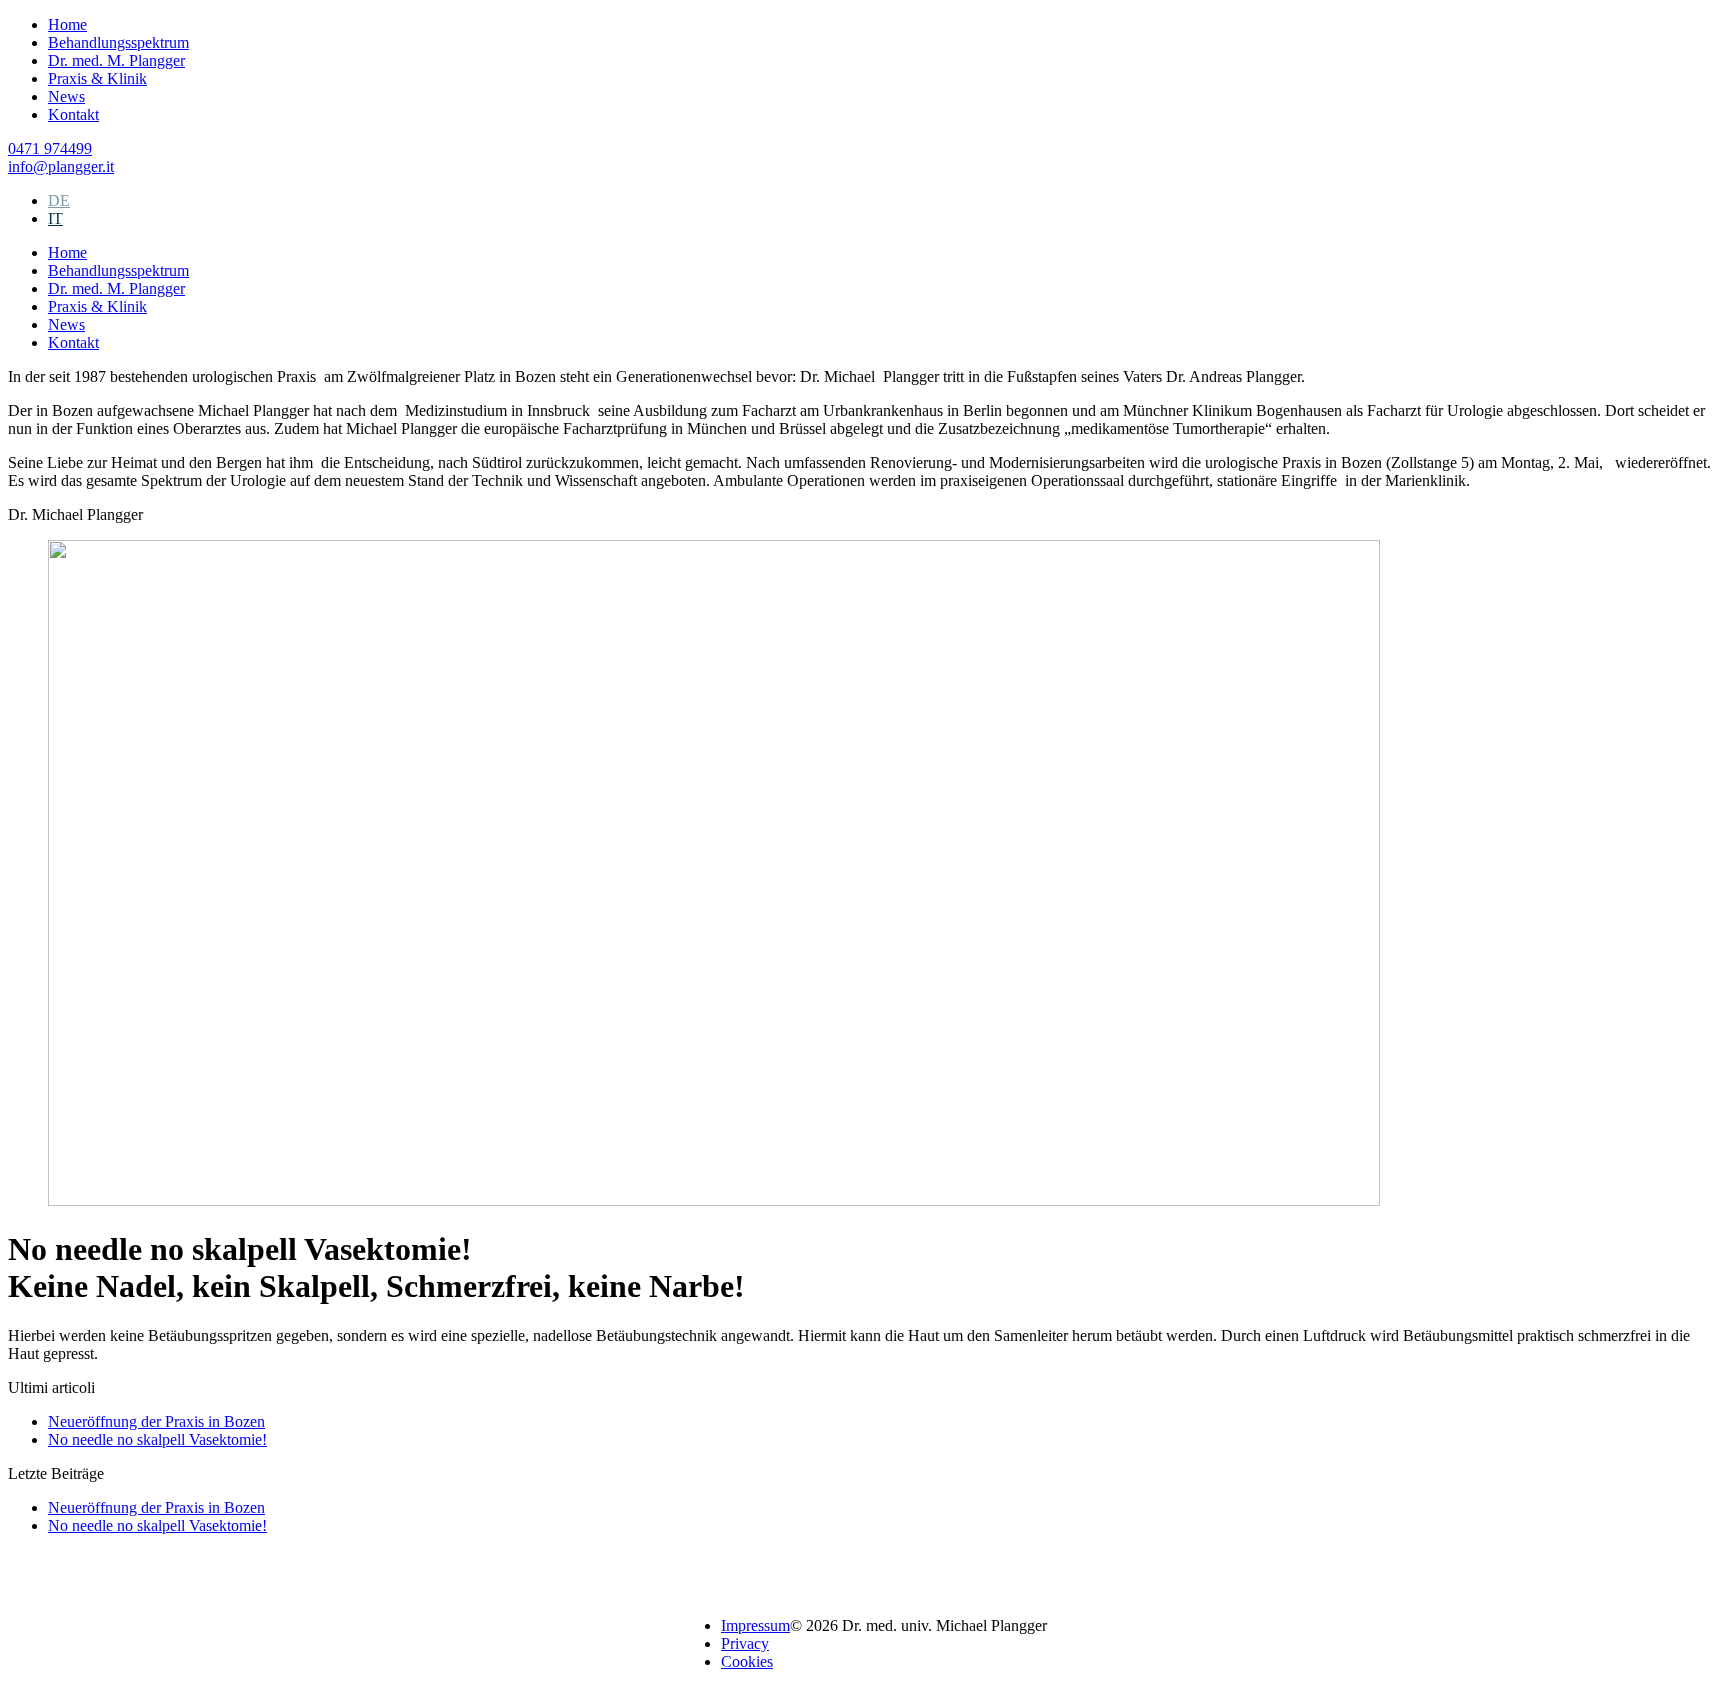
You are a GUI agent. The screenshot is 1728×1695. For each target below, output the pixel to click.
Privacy (745, 1643)
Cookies (747, 1661)
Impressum (755, 1625)
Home (67, 24)
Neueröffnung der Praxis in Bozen (156, 1421)
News (66, 96)
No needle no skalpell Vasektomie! (157, 1439)
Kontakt (73, 114)
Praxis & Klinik (97, 78)
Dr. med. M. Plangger (116, 60)
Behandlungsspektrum (118, 42)
